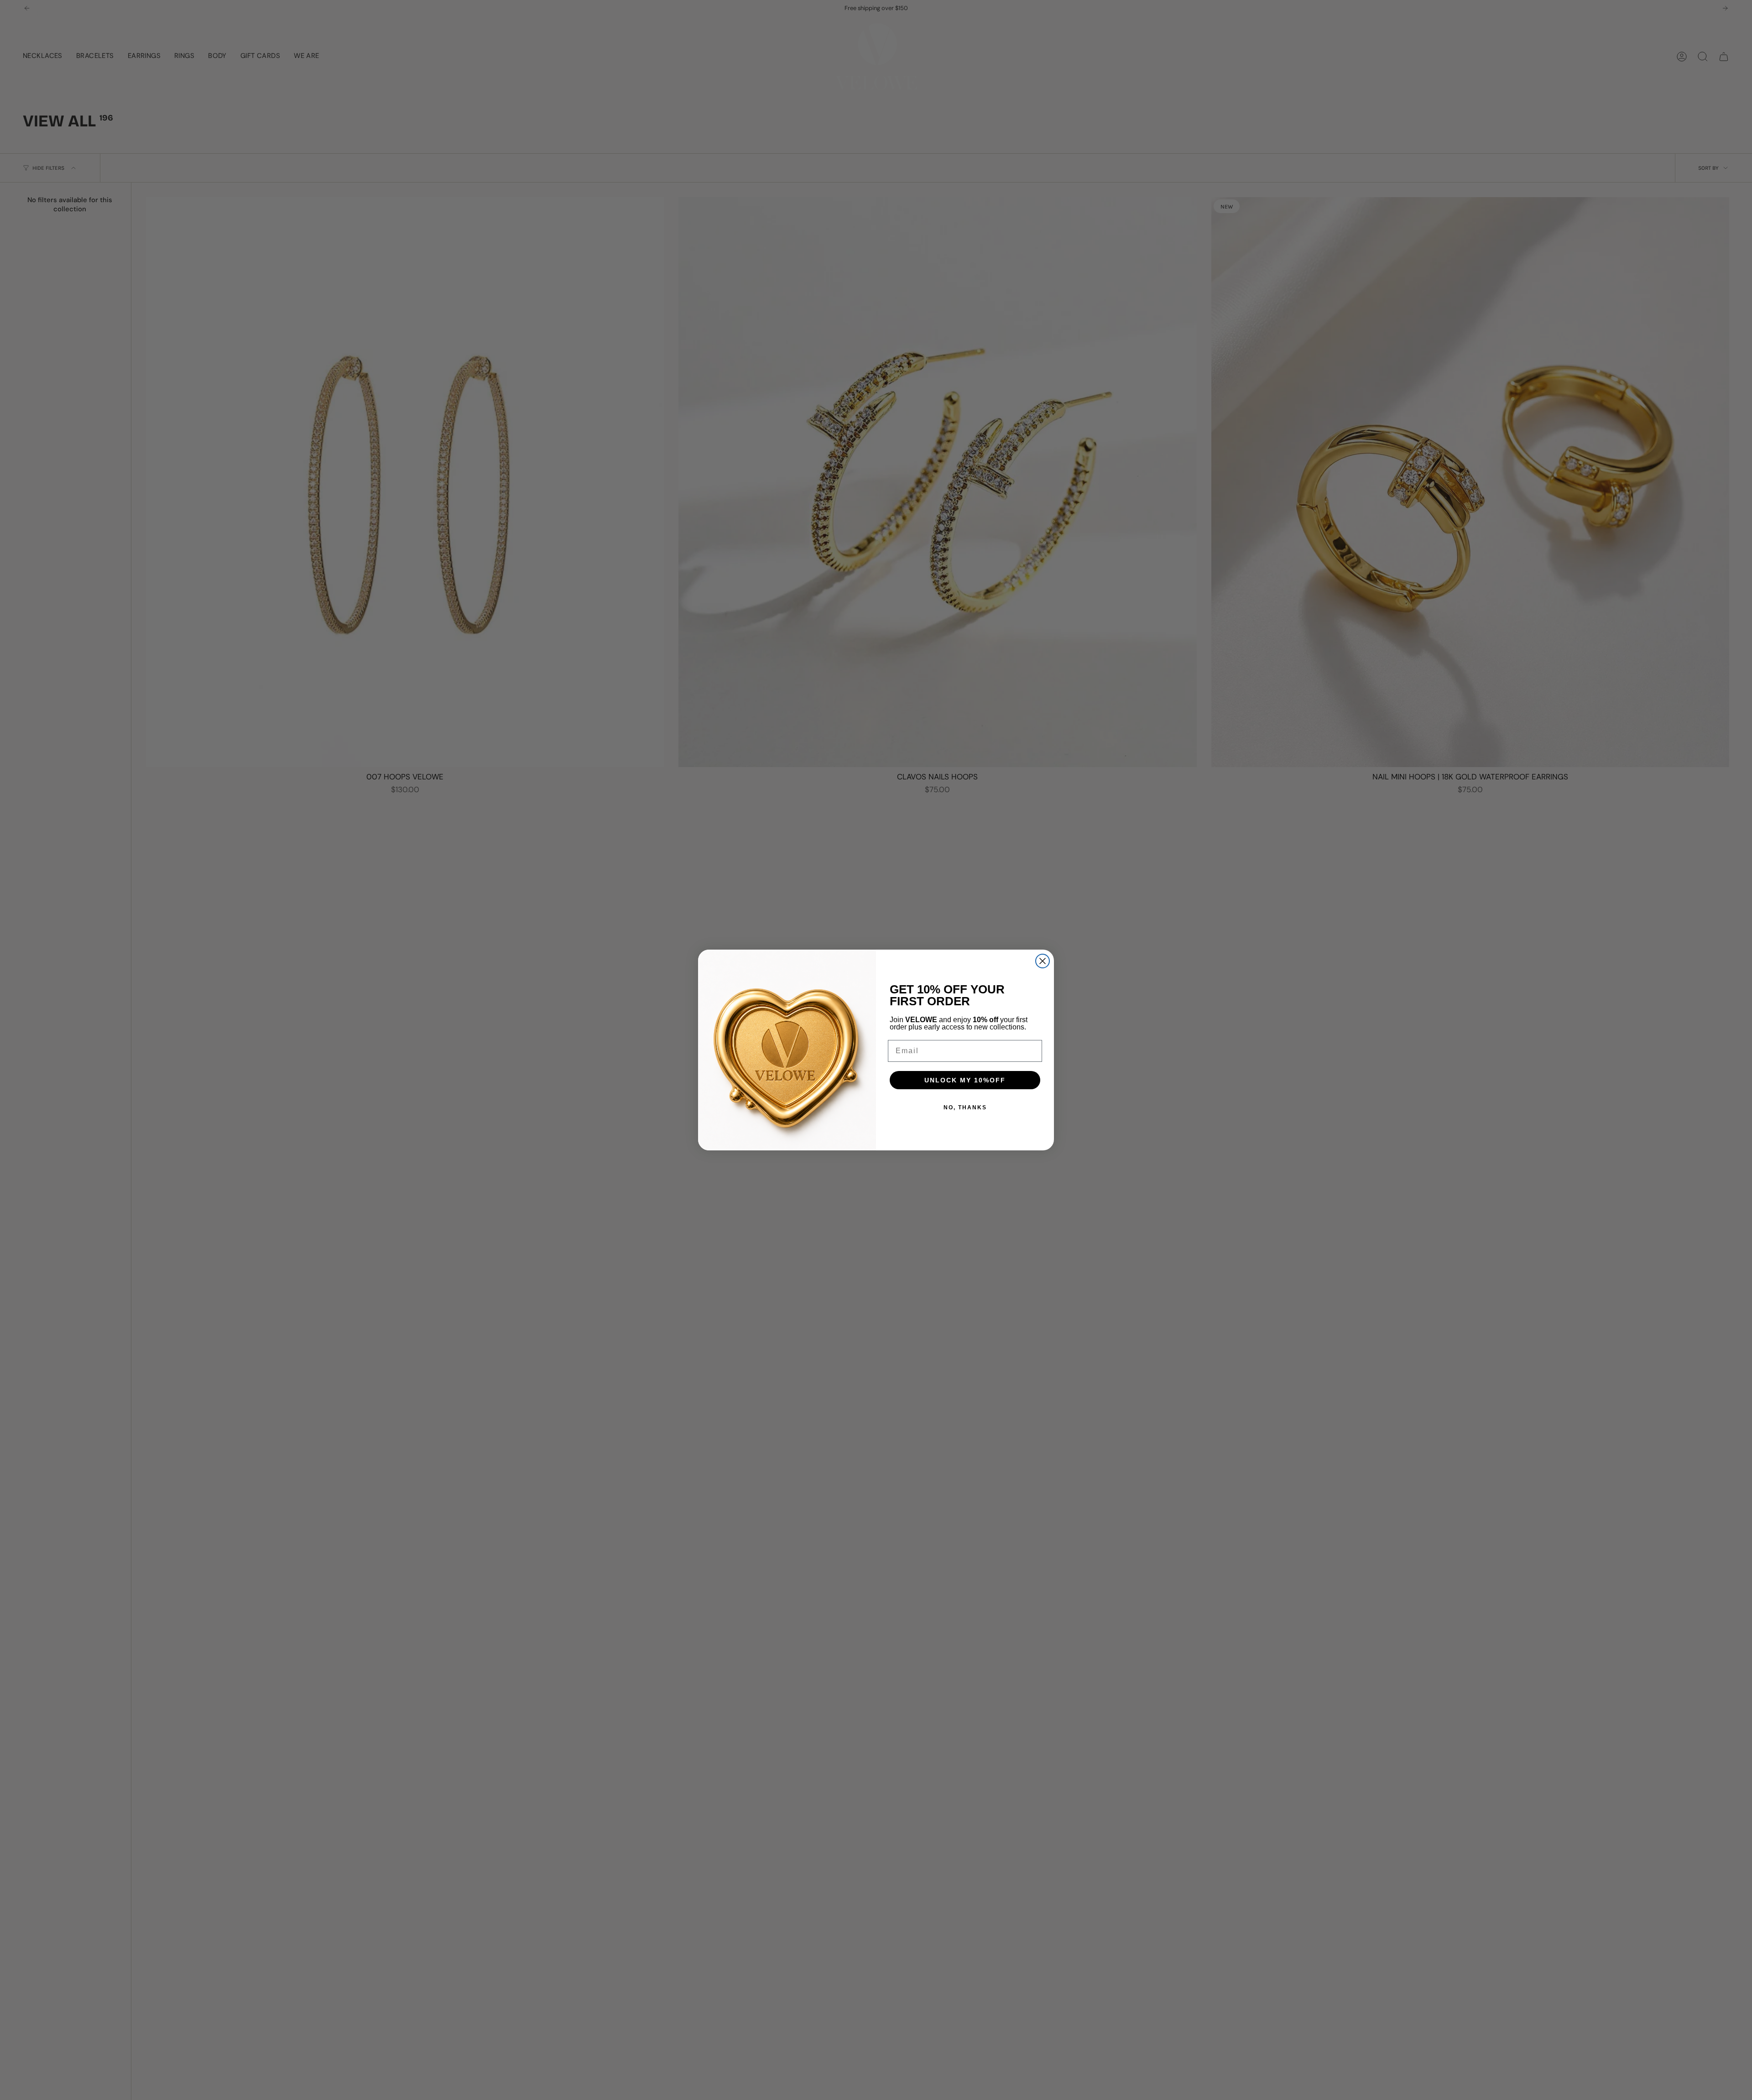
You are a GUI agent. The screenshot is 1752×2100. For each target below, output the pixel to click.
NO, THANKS (965, 1107)
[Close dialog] (1043, 961)
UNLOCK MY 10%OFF (965, 1080)
